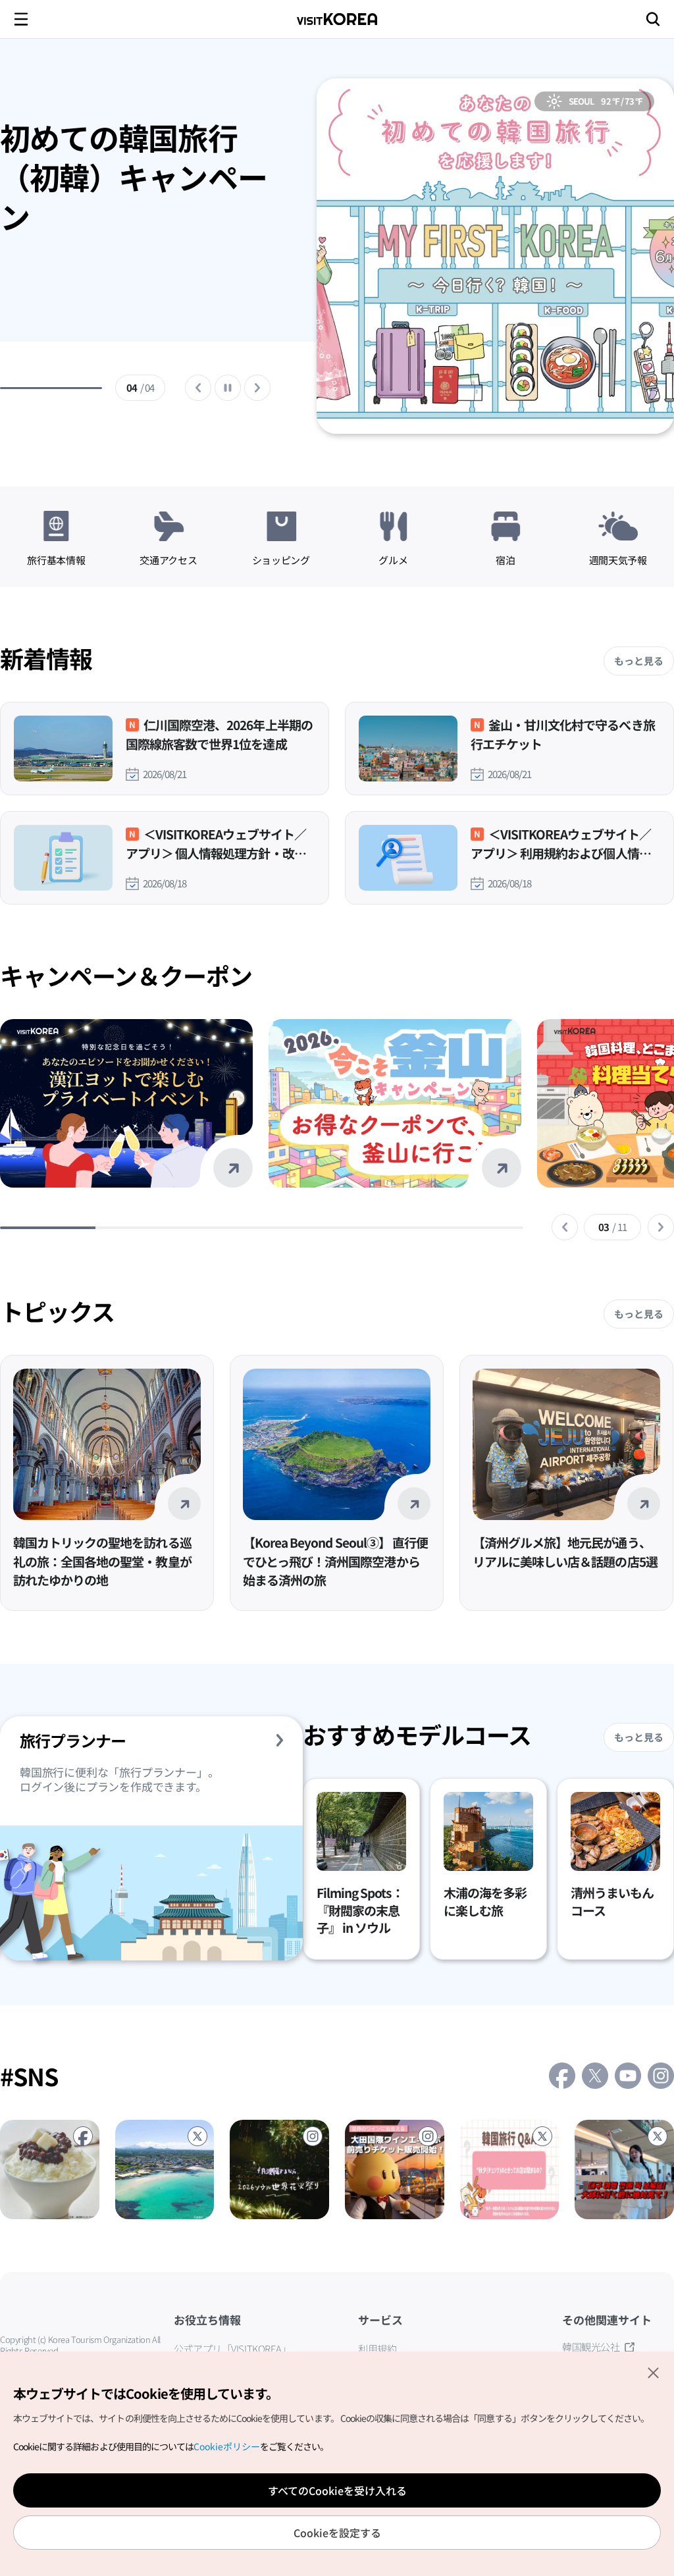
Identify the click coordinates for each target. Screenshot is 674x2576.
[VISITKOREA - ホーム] (337, 19)
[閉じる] (653, 2373)
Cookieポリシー (227, 2447)
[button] (565, 1227)
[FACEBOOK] (50, 2169)
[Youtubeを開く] (628, 2076)
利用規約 (377, 2349)
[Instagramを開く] (661, 2076)
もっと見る (639, 661)
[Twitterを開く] (595, 2076)
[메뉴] (21, 19)
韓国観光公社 (591, 2347)
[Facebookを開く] (562, 2076)
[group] (135, 259)
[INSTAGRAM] (279, 2169)
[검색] (653, 19)
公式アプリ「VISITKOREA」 (232, 2349)
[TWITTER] (165, 2169)
